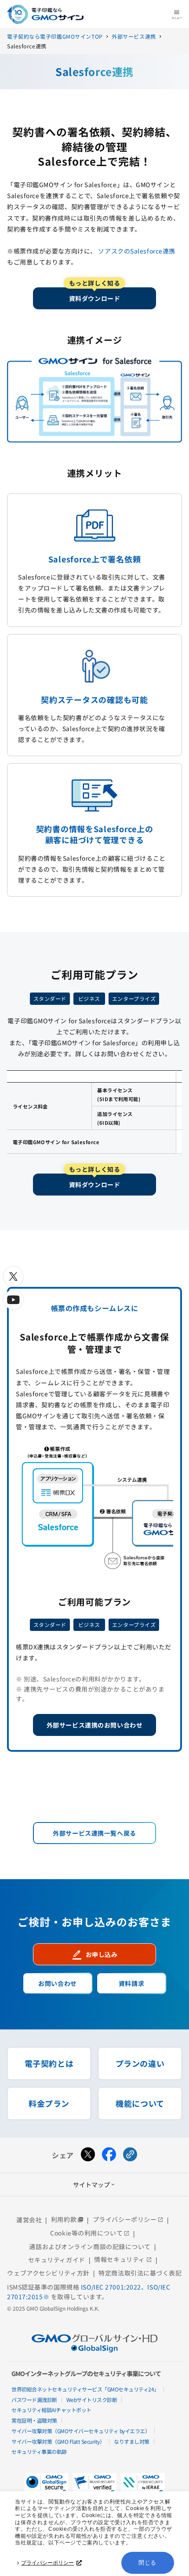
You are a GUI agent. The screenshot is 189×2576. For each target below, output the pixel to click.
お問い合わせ (57, 1983)
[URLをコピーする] (130, 2155)
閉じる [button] (147, 2563)
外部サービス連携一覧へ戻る (94, 1833)
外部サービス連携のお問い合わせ (94, 1725)
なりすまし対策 (132, 2441)
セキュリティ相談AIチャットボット (51, 2410)
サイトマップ (94, 2185)
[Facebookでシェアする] (109, 2155)
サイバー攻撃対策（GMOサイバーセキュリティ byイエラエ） (81, 2431)
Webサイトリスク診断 (92, 2400)
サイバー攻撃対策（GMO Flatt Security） (58, 2441)
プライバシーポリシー (47, 2563)
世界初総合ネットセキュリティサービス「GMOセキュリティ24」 (85, 2389)
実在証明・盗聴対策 (34, 2420)
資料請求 (131, 1983)
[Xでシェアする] (88, 2155)
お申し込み (95, 1954)
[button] (94, 2484)
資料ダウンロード (94, 295)
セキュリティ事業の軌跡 (39, 2451)
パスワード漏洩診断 (34, 2400)
